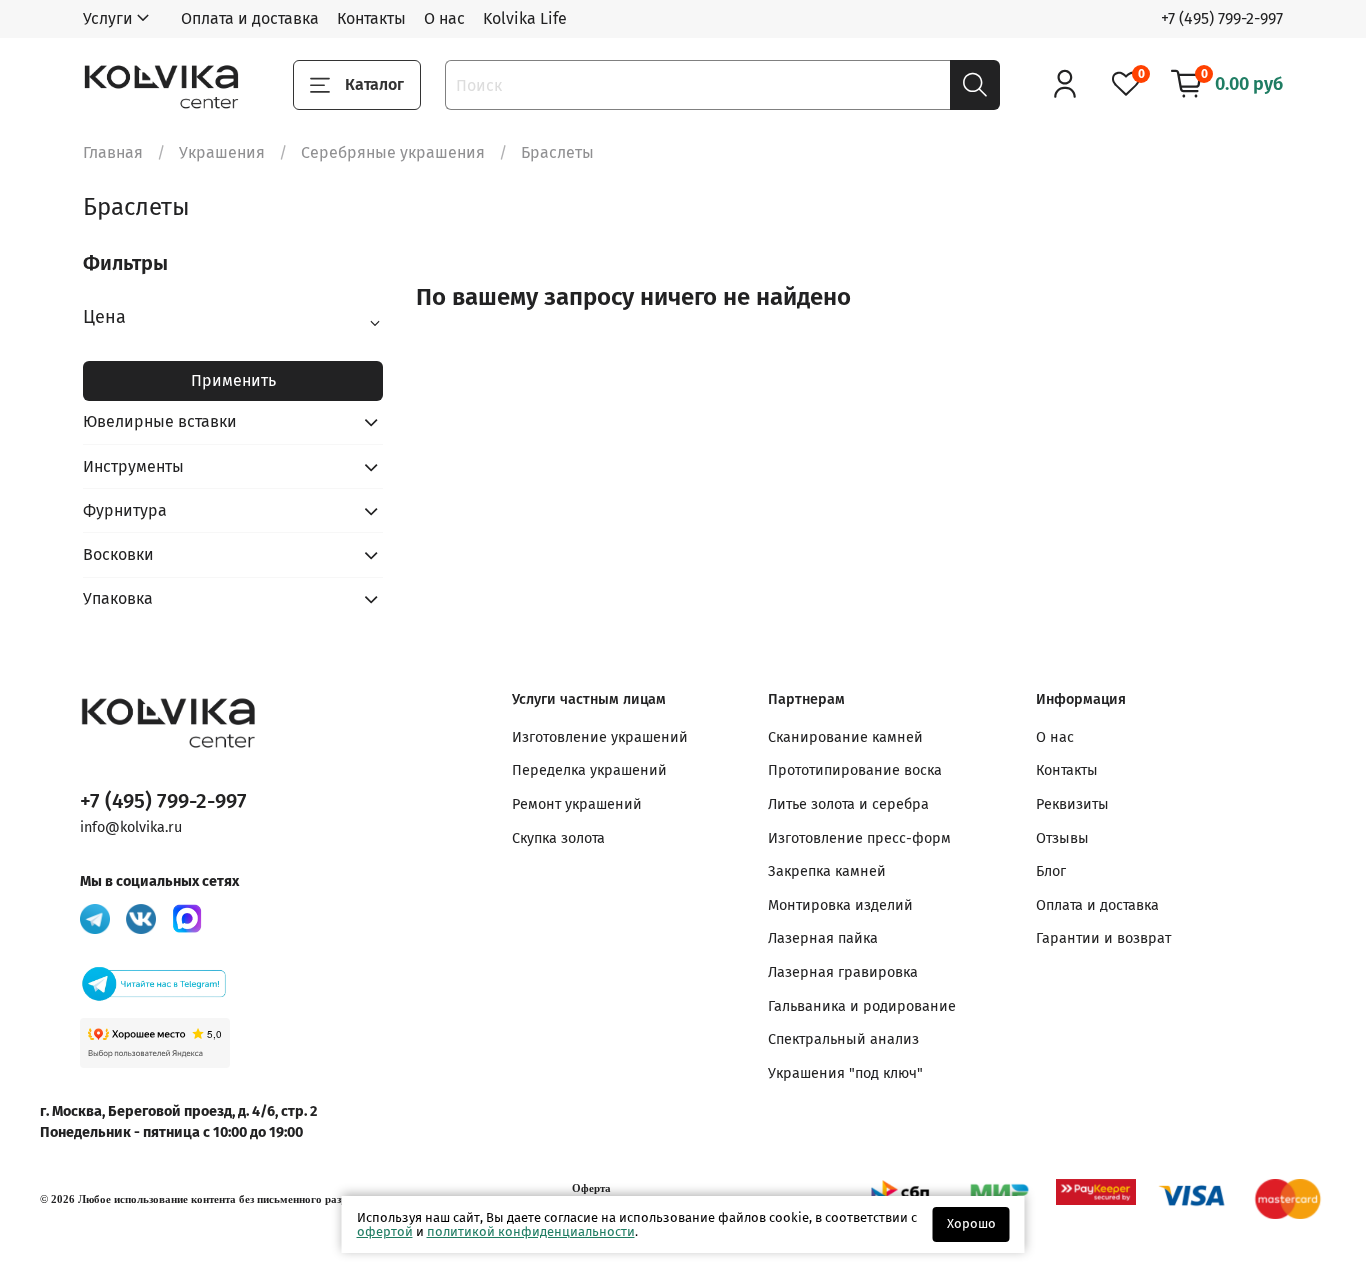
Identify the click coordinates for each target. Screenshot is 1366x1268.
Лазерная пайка (823, 938)
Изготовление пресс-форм (859, 838)
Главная (113, 152)
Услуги (108, 18)
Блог (1051, 871)
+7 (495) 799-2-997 (1222, 18)
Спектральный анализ (843, 1039)
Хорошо (971, 1223)
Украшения (222, 152)
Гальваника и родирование (862, 1006)
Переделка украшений (589, 770)
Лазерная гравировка (843, 972)
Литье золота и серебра (848, 804)
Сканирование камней (845, 737)
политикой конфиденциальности (531, 1231)
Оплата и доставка (250, 18)
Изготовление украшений (600, 737)
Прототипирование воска (855, 770)
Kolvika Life (525, 18)
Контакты (371, 18)
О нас (444, 18)
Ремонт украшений (577, 804)
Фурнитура (125, 510)
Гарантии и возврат (1103, 938)
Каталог (374, 84)
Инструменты (133, 466)
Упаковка (118, 598)
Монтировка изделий (840, 905)
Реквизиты (1072, 804)
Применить (233, 380)
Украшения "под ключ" (845, 1073)
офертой (385, 1231)
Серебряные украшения (393, 152)
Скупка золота (558, 838)
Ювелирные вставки (160, 421)
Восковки (118, 554)
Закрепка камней (827, 871)
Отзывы (1062, 838)
